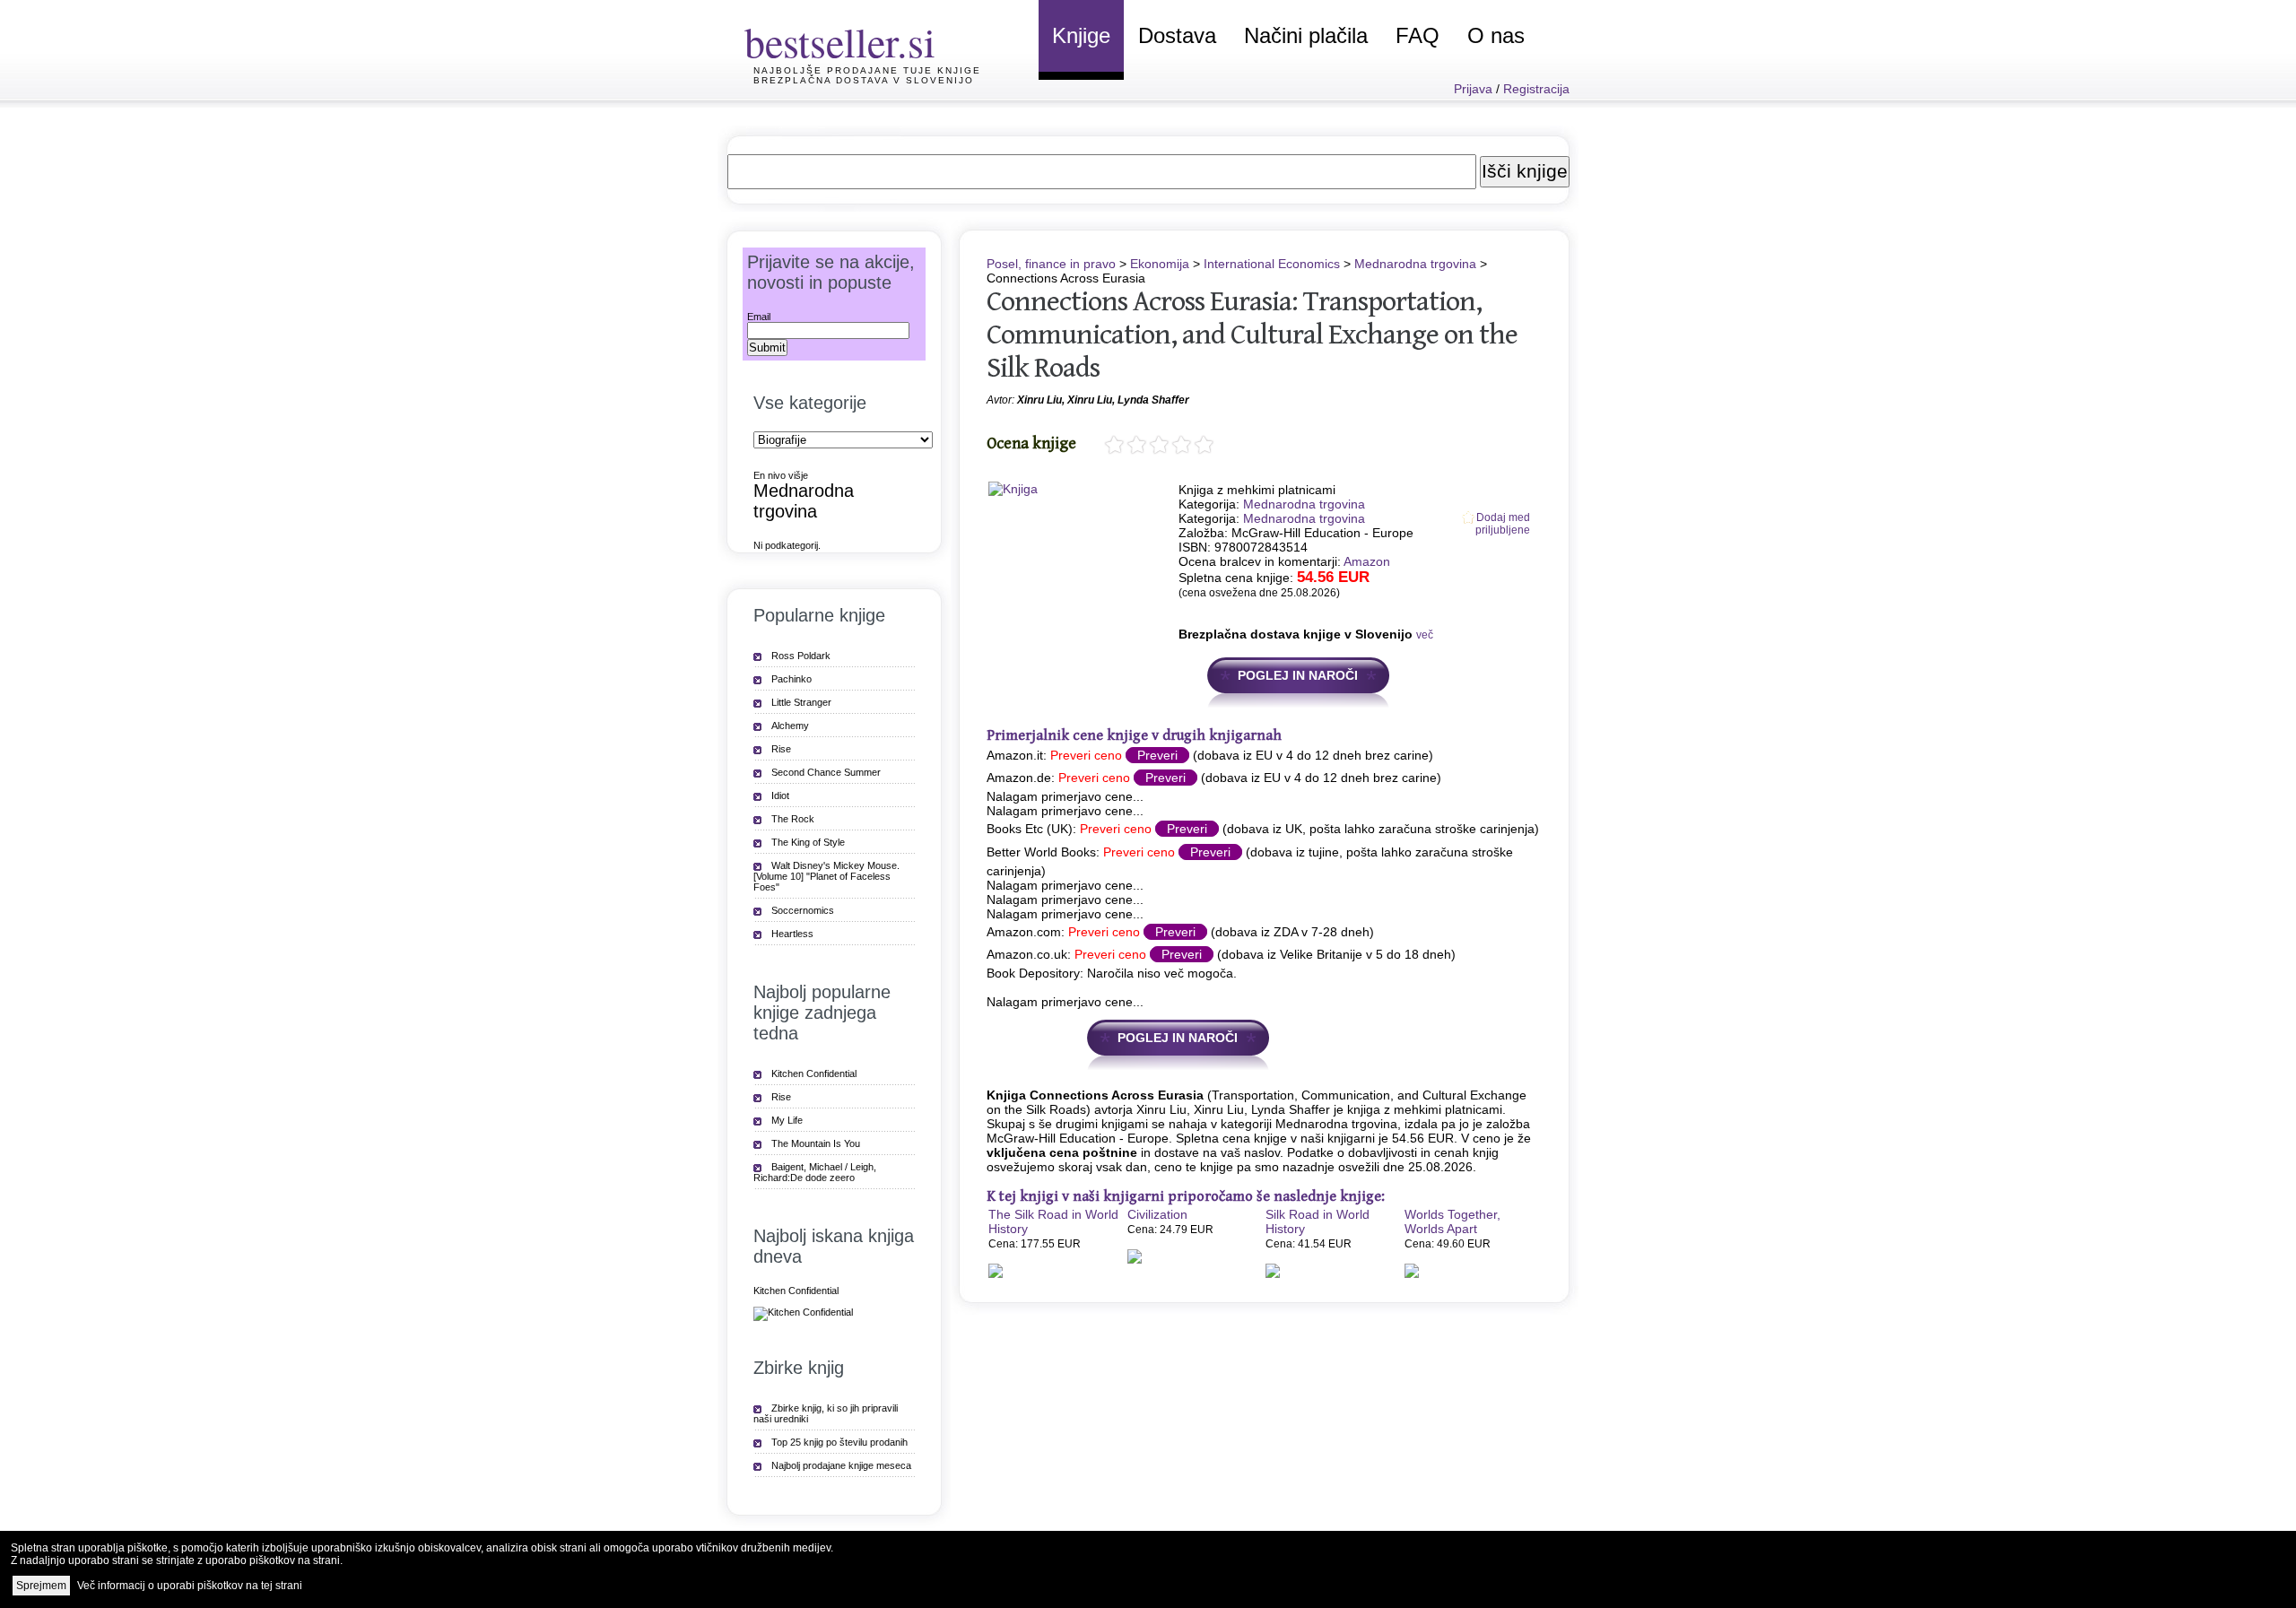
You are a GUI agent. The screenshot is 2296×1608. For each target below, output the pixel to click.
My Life (787, 1120)
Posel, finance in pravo (1051, 264)
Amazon (1367, 561)
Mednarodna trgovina (1415, 264)
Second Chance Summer (826, 772)
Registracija (1536, 89)
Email (759, 317)
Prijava (1473, 89)
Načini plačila (1306, 35)
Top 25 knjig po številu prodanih (839, 1442)
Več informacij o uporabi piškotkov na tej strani (190, 1586)
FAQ (1418, 35)
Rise (781, 749)
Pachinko (791, 679)
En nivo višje (781, 475)
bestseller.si (840, 41)
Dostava (1177, 35)
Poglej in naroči (1298, 675)
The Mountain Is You (816, 1143)
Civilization (1157, 1214)
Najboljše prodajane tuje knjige (867, 70)
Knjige (1081, 35)
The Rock (793, 819)
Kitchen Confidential (814, 1073)
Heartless (792, 934)
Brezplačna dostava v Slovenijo (864, 80)
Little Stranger (801, 702)
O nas (1496, 35)
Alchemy (790, 726)
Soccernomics (803, 910)
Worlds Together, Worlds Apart (1452, 1221)
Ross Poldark (801, 656)
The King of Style (808, 842)
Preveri (1157, 755)
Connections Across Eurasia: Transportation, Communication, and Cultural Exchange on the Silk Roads (1252, 335)
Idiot (780, 795)
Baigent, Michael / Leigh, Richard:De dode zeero (815, 1172)
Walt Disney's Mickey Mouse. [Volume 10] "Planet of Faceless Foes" (826, 876)
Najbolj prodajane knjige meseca (841, 1465)
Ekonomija (1160, 264)
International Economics (1272, 264)
